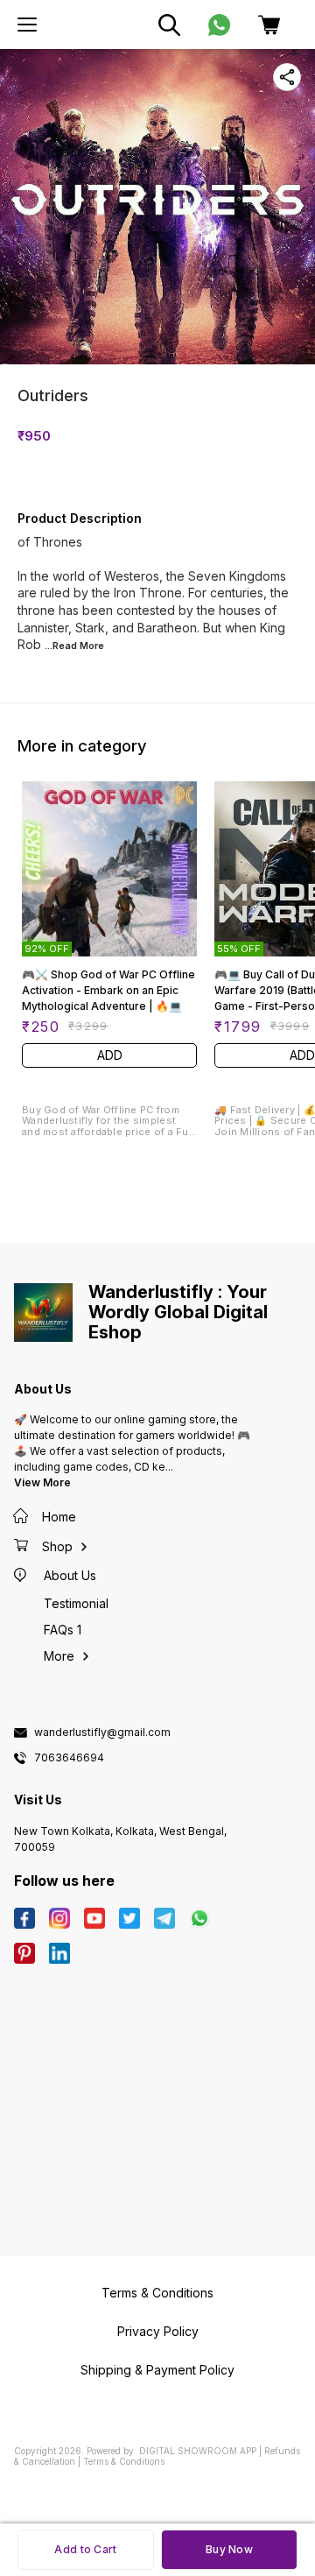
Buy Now (229, 2549)
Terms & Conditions (124, 2461)
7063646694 (69, 1758)
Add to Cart (85, 2549)
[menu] (27, 25)
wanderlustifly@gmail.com (102, 1733)
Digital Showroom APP (198, 2451)
